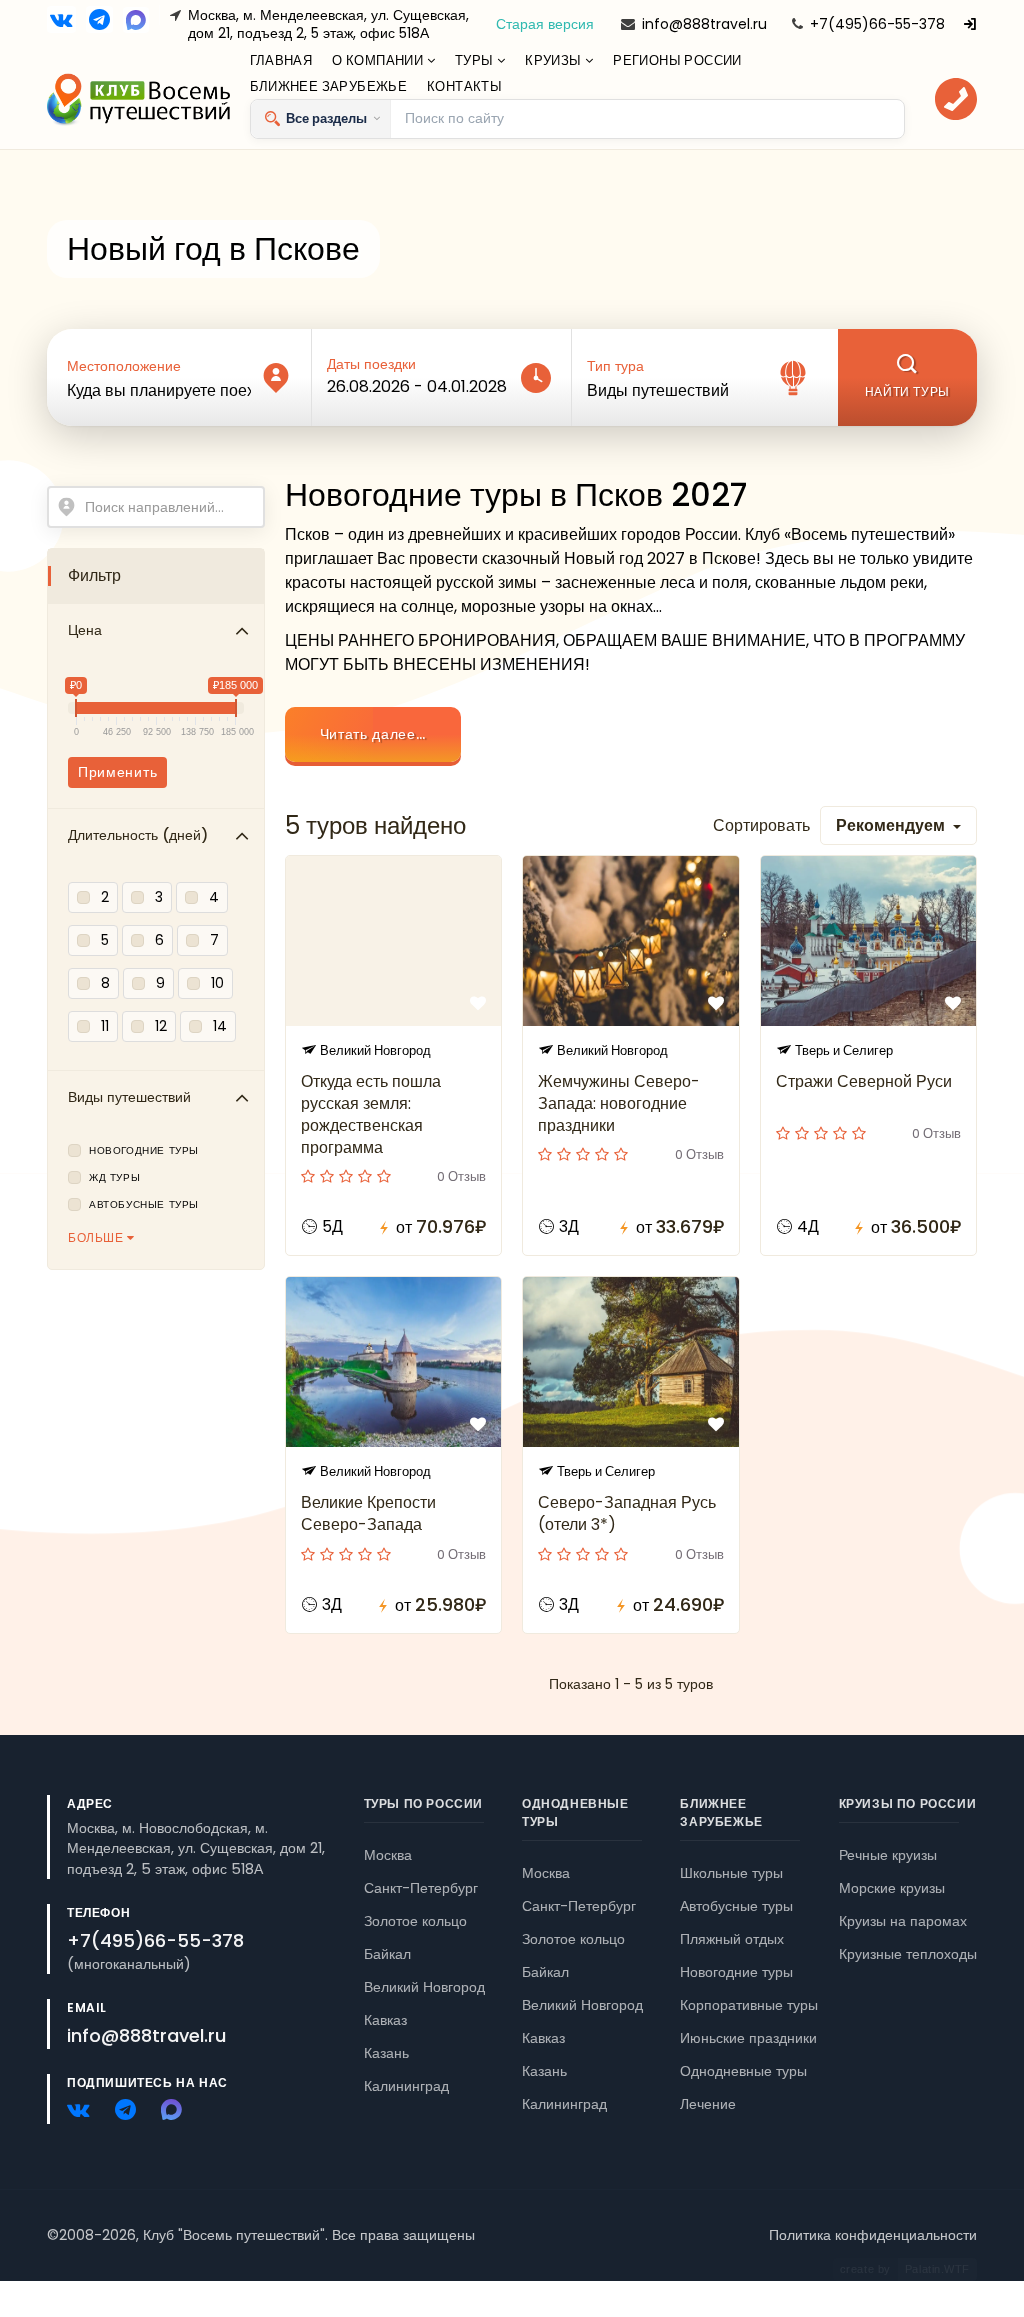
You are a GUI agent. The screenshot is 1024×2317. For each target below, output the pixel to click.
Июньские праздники (748, 2038)
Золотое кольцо (415, 1921)
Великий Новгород (424, 1987)
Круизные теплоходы (908, 1954)
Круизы (555, 60)
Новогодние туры (144, 1151)
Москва (388, 1855)
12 (161, 1026)
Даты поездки (371, 364)
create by (905, 2269)
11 (105, 1026)
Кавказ (385, 2020)
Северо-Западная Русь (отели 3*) (627, 1513)
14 (220, 1026)
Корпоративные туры (749, 2005)
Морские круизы (892, 1888)
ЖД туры (114, 1178)
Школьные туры (731, 1873)
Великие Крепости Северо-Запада (368, 1513)
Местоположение (124, 366)
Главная (281, 60)
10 (217, 983)
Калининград (406, 2086)
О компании (379, 60)
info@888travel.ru (704, 24)
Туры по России (423, 1803)
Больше (97, 1237)
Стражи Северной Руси (864, 1081)
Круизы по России (908, 1803)
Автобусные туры (144, 1205)
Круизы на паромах (903, 1921)
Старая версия (545, 24)
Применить (117, 772)
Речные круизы (888, 1855)
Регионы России (677, 60)
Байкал (387, 1954)
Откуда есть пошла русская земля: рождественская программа (371, 1114)
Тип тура (615, 366)
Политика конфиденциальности (873, 2235)
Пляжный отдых (732, 1939)
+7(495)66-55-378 (877, 24)
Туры (476, 60)
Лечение (708, 2104)
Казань (386, 2053)
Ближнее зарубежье (329, 86)
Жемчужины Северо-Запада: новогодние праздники (619, 1103)
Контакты (464, 86)
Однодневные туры (743, 2071)
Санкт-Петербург (421, 1888)
